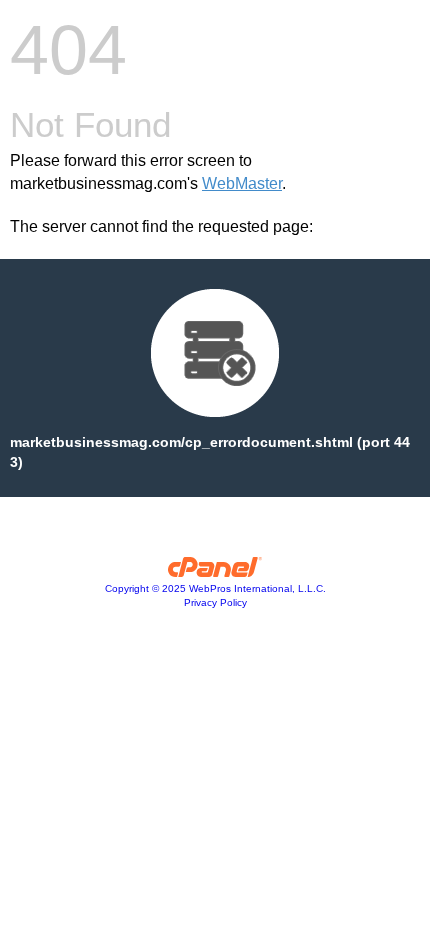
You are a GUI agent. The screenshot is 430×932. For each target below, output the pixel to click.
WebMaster (242, 183)
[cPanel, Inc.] (215, 572)
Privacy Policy (215, 602)
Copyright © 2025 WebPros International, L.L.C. (215, 588)
